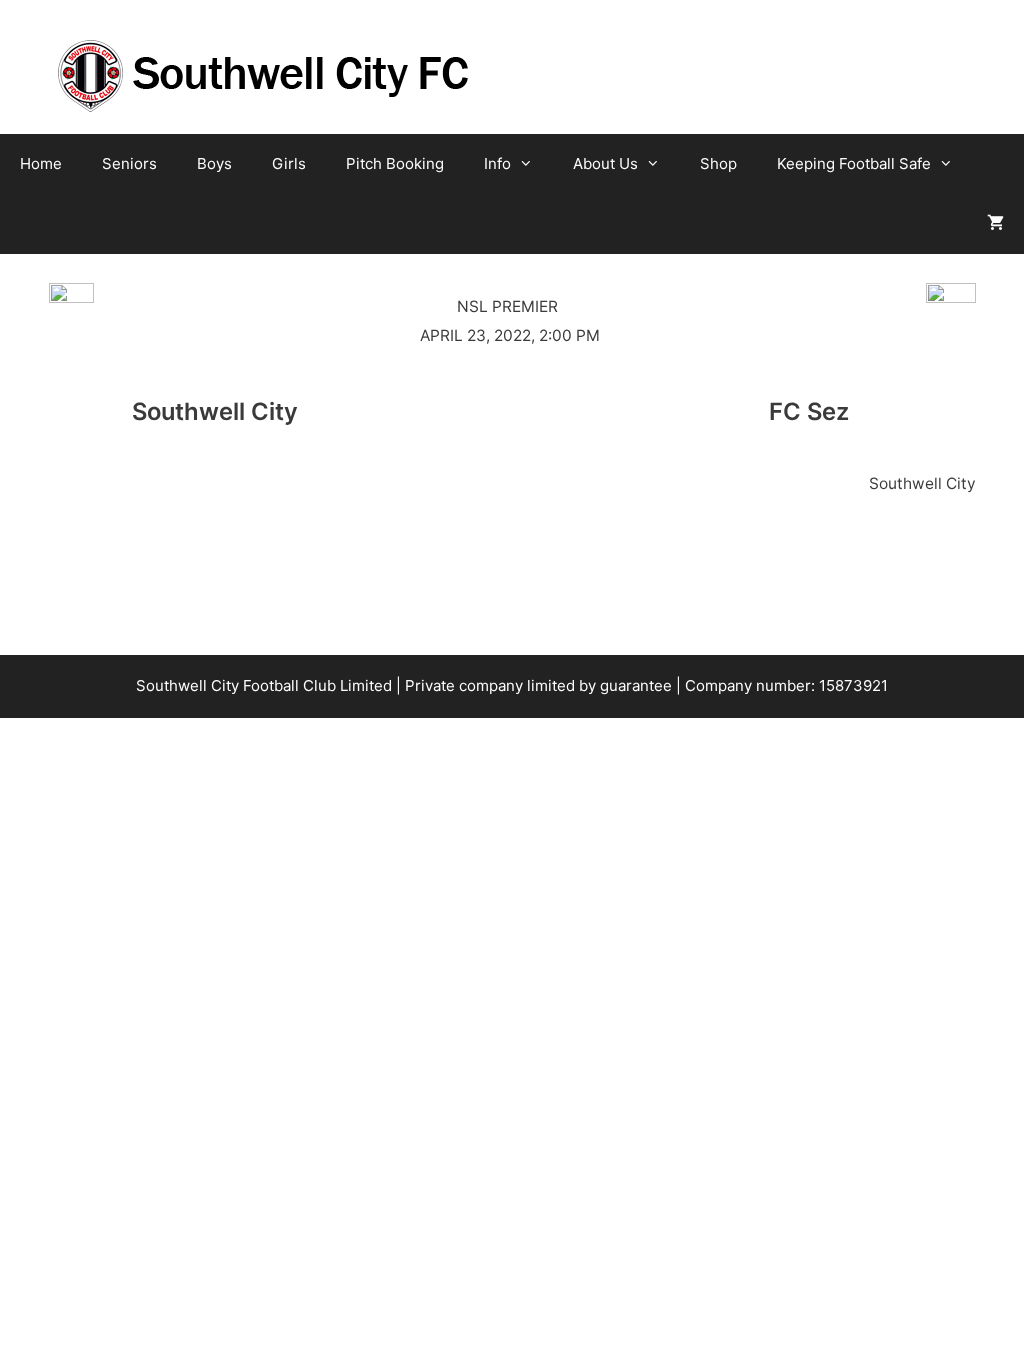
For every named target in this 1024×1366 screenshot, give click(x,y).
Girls (289, 163)
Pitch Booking (395, 163)
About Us (605, 163)
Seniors (129, 163)
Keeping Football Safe (854, 163)
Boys (214, 163)
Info (497, 163)
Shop (718, 163)
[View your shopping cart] (995, 224)
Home (41, 163)
